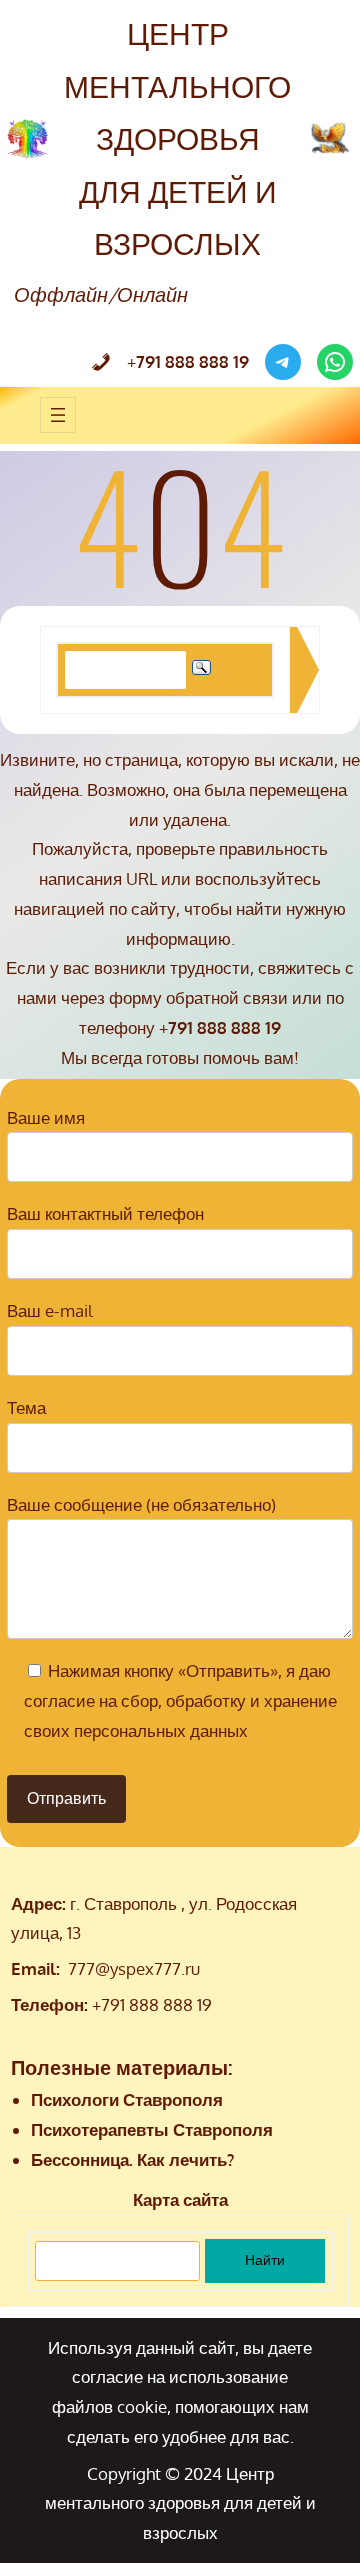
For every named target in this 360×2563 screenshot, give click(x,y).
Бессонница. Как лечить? (132, 2159)
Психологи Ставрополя (127, 2099)
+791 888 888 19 (152, 2004)
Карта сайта (180, 2199)
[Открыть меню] (58, 415)
